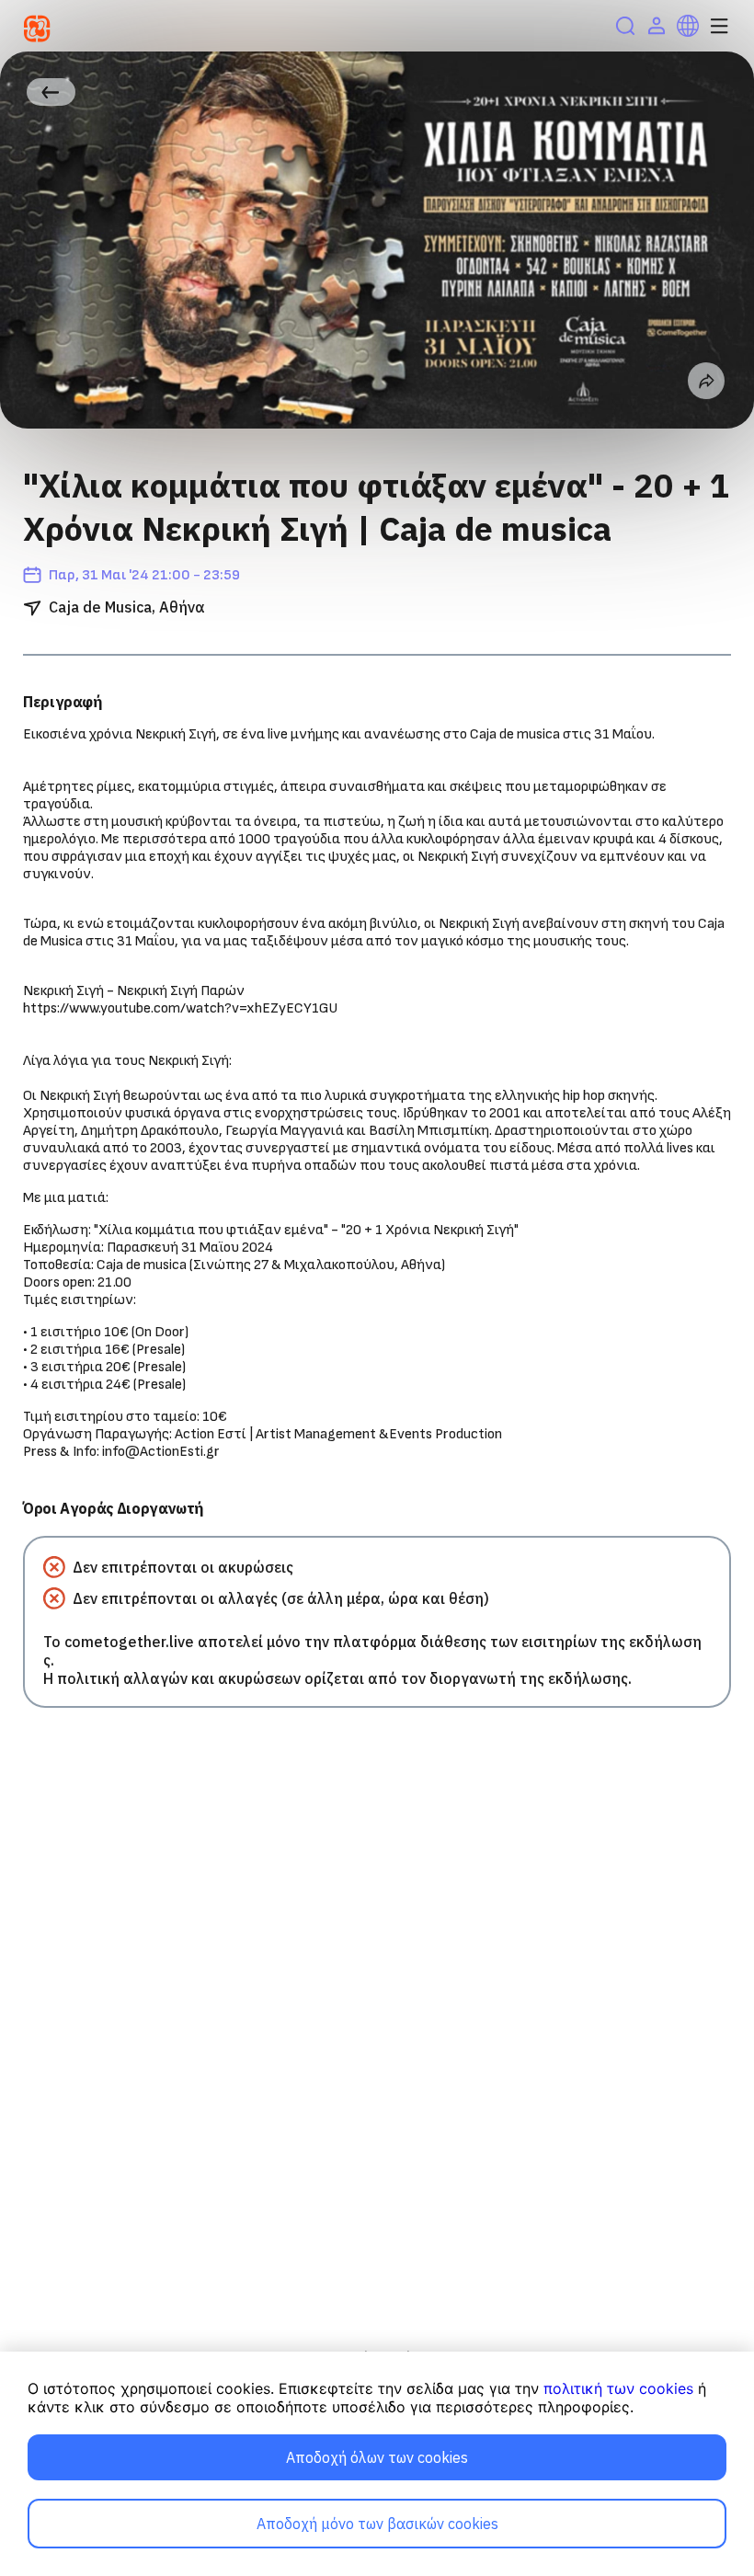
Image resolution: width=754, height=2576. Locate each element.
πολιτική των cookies (618, 2388)
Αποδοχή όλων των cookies (377, 2457)
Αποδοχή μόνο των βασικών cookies (377, 2524)
